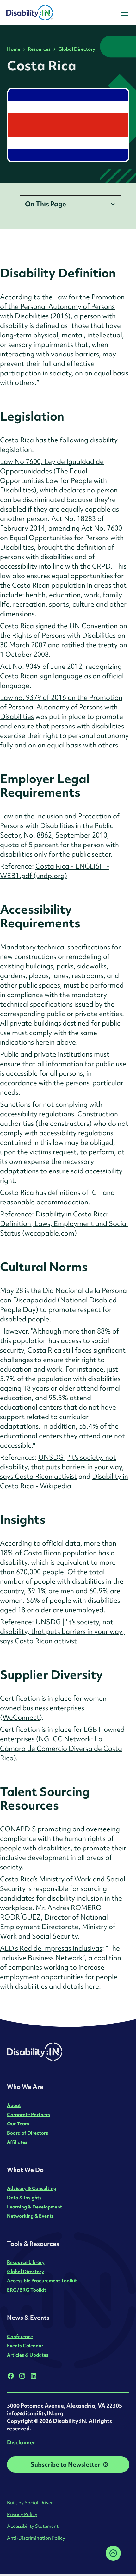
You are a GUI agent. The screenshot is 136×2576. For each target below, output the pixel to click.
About (14, 2105)
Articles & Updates (28, 2355)
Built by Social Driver (30, 2503)
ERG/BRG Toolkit (27, 2290)
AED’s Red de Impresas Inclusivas (51, 1948)
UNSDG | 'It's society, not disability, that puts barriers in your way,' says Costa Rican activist (62, 1467)
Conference (20, 2336)
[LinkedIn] (34, 2376)
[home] (47, 13)
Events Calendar (25, 2346)
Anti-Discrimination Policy (36, 2538)
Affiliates (17, 2142)
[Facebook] (11, 2376)
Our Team (18, 2124)
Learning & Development (34, 2207)
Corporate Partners (28, 2114)
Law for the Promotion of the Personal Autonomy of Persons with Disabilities (62, 307)
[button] (123, 13)
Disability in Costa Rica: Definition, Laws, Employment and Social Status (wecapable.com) (64, 1224)
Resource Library (26, 2262)
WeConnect (21, 1717)
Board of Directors (28, 2133)
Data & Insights (24, 2198)
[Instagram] (22, 2376)
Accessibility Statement (33, 2526)
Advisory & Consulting (32, 2188)
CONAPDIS (18, 1829)
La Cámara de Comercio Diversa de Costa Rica (61, 1748)
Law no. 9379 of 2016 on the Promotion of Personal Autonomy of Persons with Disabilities (61, 707)
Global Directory (77, 49)
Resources (39, 49)
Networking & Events (30, 2216)
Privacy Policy (22, 2514)
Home (14, 49)
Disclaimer (21, 2442)
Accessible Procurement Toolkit (42, 2281)
